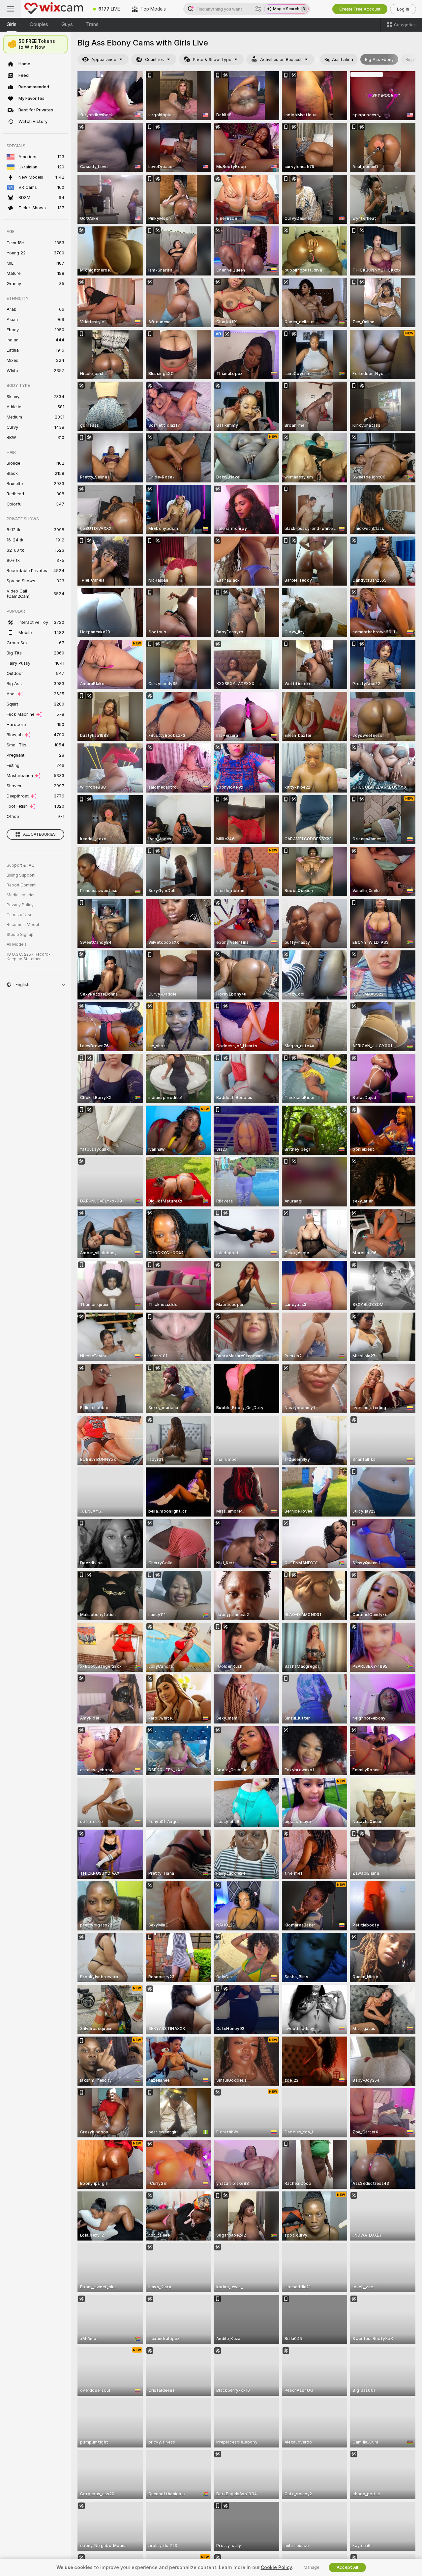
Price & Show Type (212, 59)
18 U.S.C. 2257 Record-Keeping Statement (29, 957)
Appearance (104, 59)
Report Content (21, 885)
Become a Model (23, 925)
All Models (17, 944)
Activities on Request (281, 59)
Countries (154, 59)
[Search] (258, 9)
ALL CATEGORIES (39, 834)
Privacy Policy (20, 905)
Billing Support (21, 875)
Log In (403, 9)
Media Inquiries (21, 895)
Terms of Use (19, 915)
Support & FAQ (21, 865)
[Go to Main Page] (54, 9)
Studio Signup (20, 935)
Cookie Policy (276, 2567)
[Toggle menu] (11, 9)
